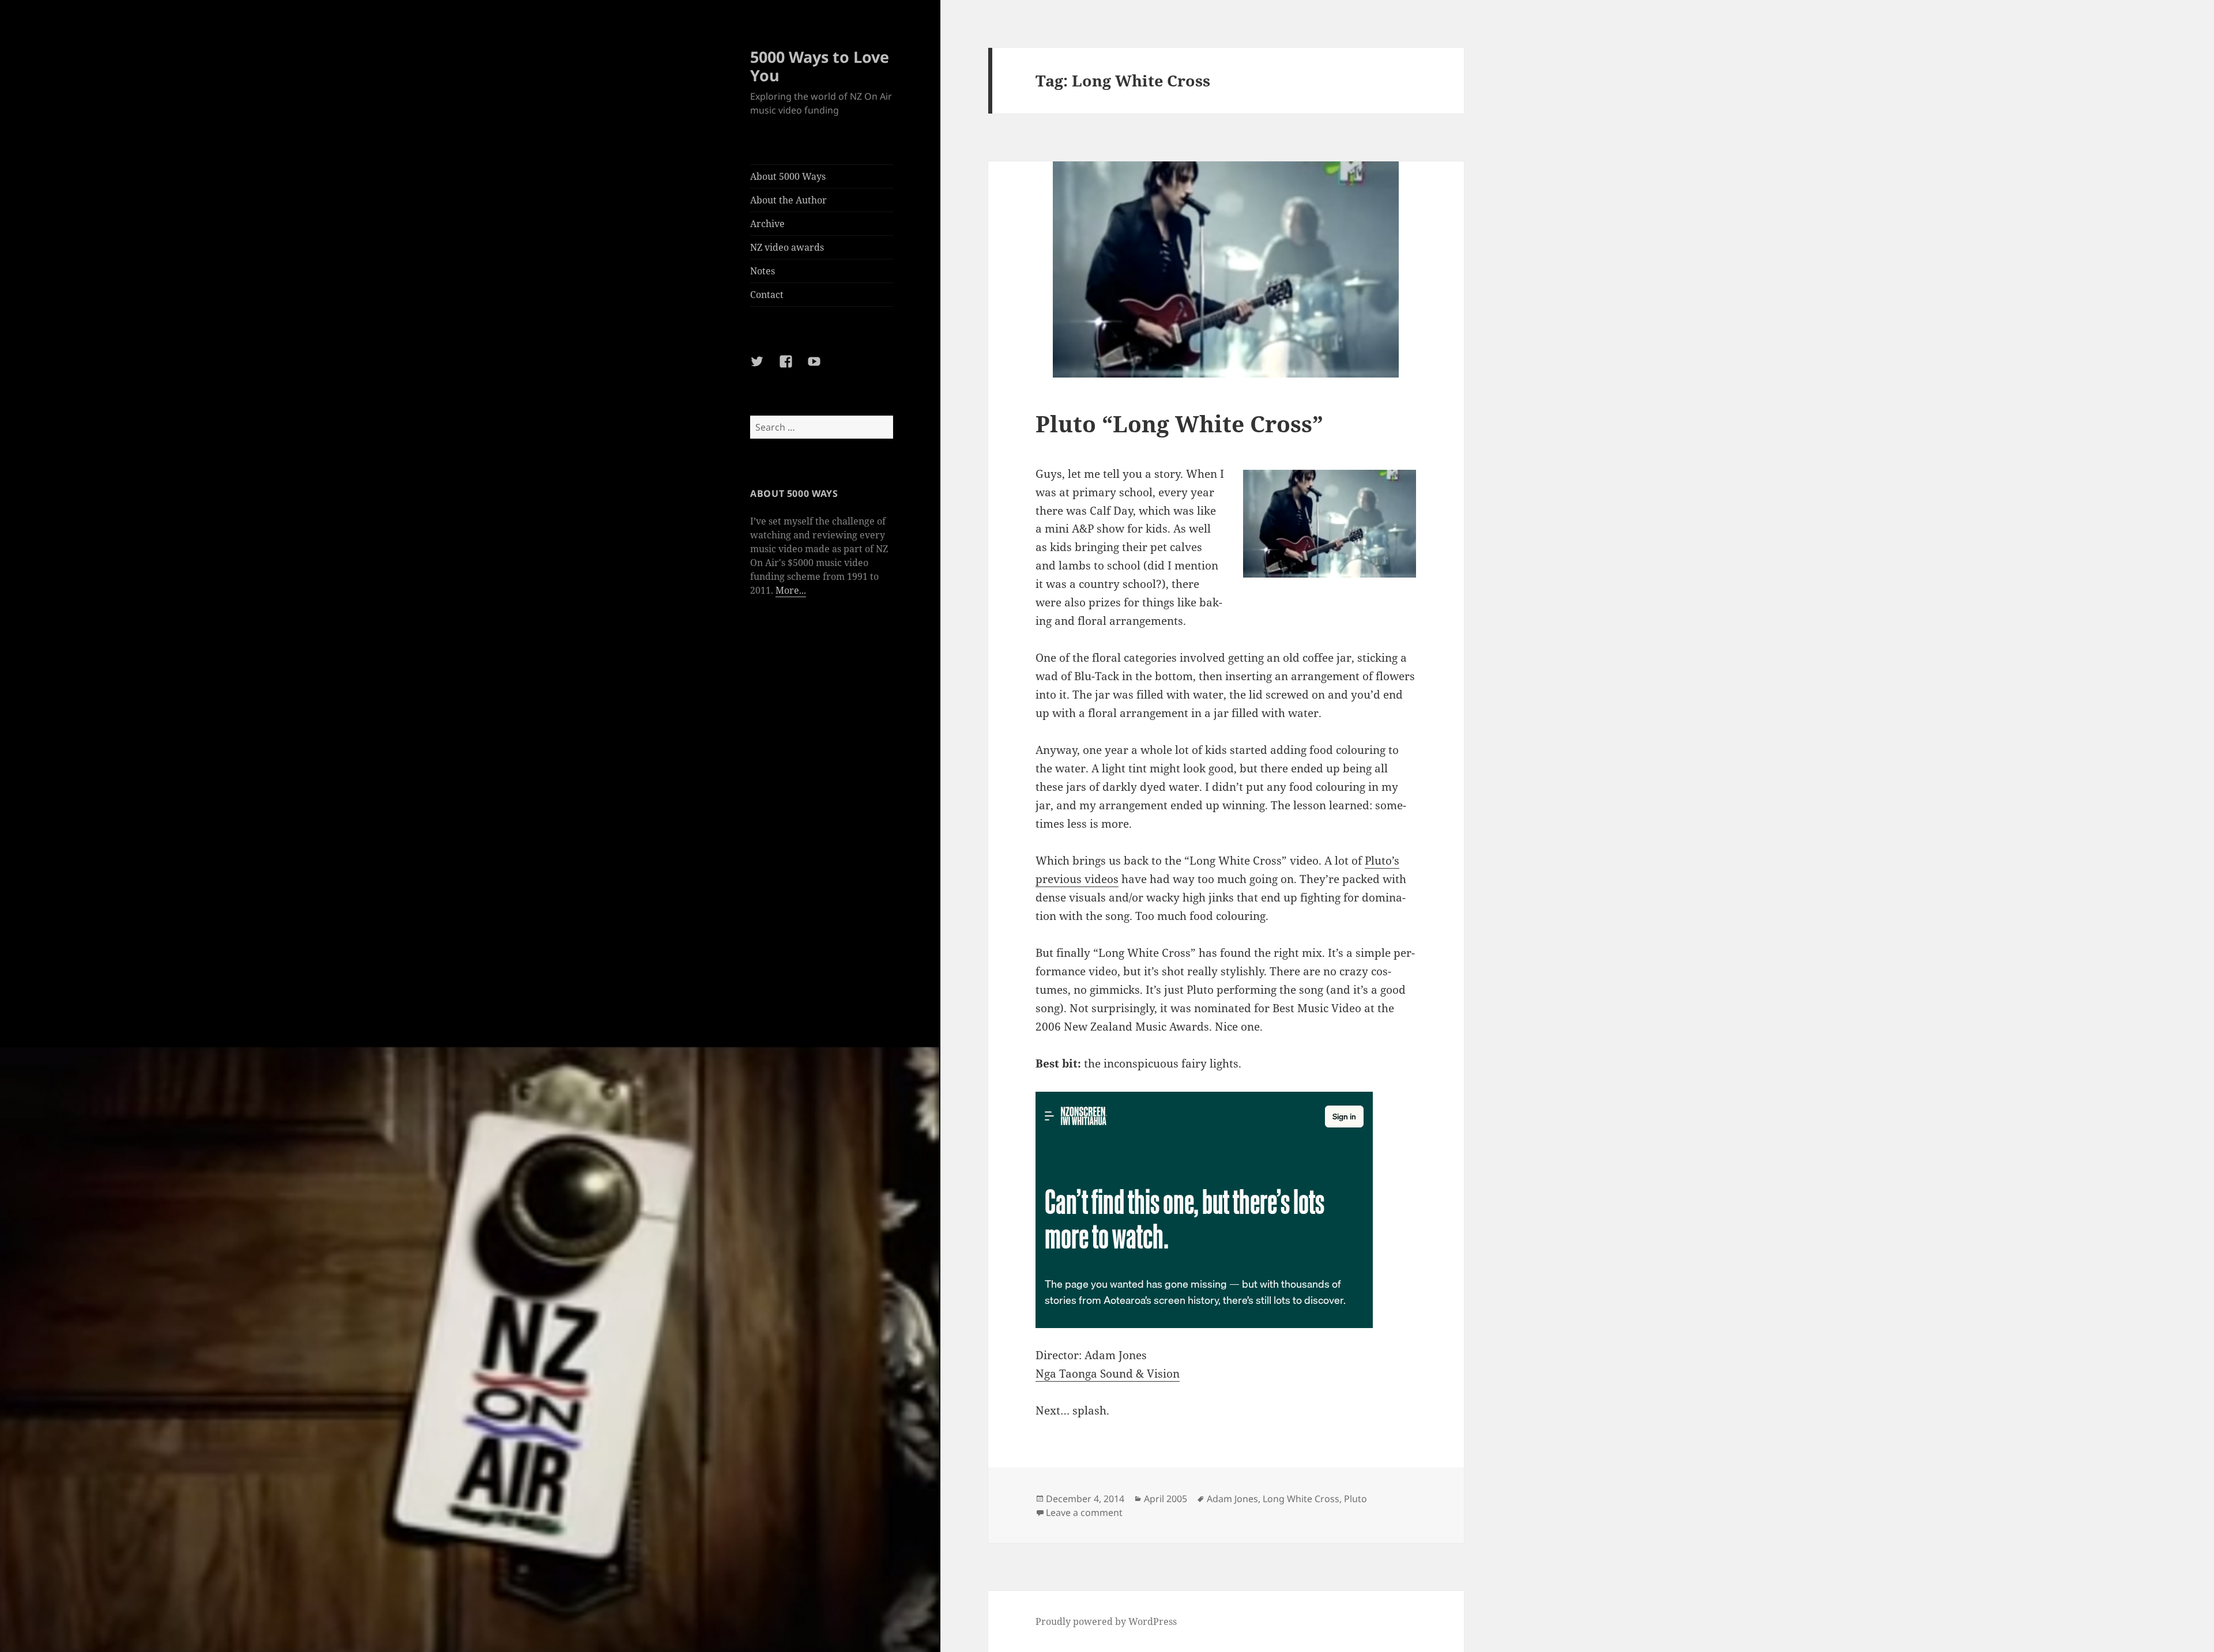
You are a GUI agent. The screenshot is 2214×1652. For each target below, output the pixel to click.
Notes (763, 271)
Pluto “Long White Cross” (1179, 423)
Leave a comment (1084, 1513)
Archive (767, 224)
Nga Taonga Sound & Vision (1108, 1374)
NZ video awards (787, 247)
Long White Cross (1301, 1499)
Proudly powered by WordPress (1106, 1621)
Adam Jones (1232, 1499)
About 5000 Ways (788, 176)
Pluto (1355, 1499)
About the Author (788, 200)
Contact (767, 295)
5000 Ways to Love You (820, 66)
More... (791, 590)
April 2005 (1166, 1499)
